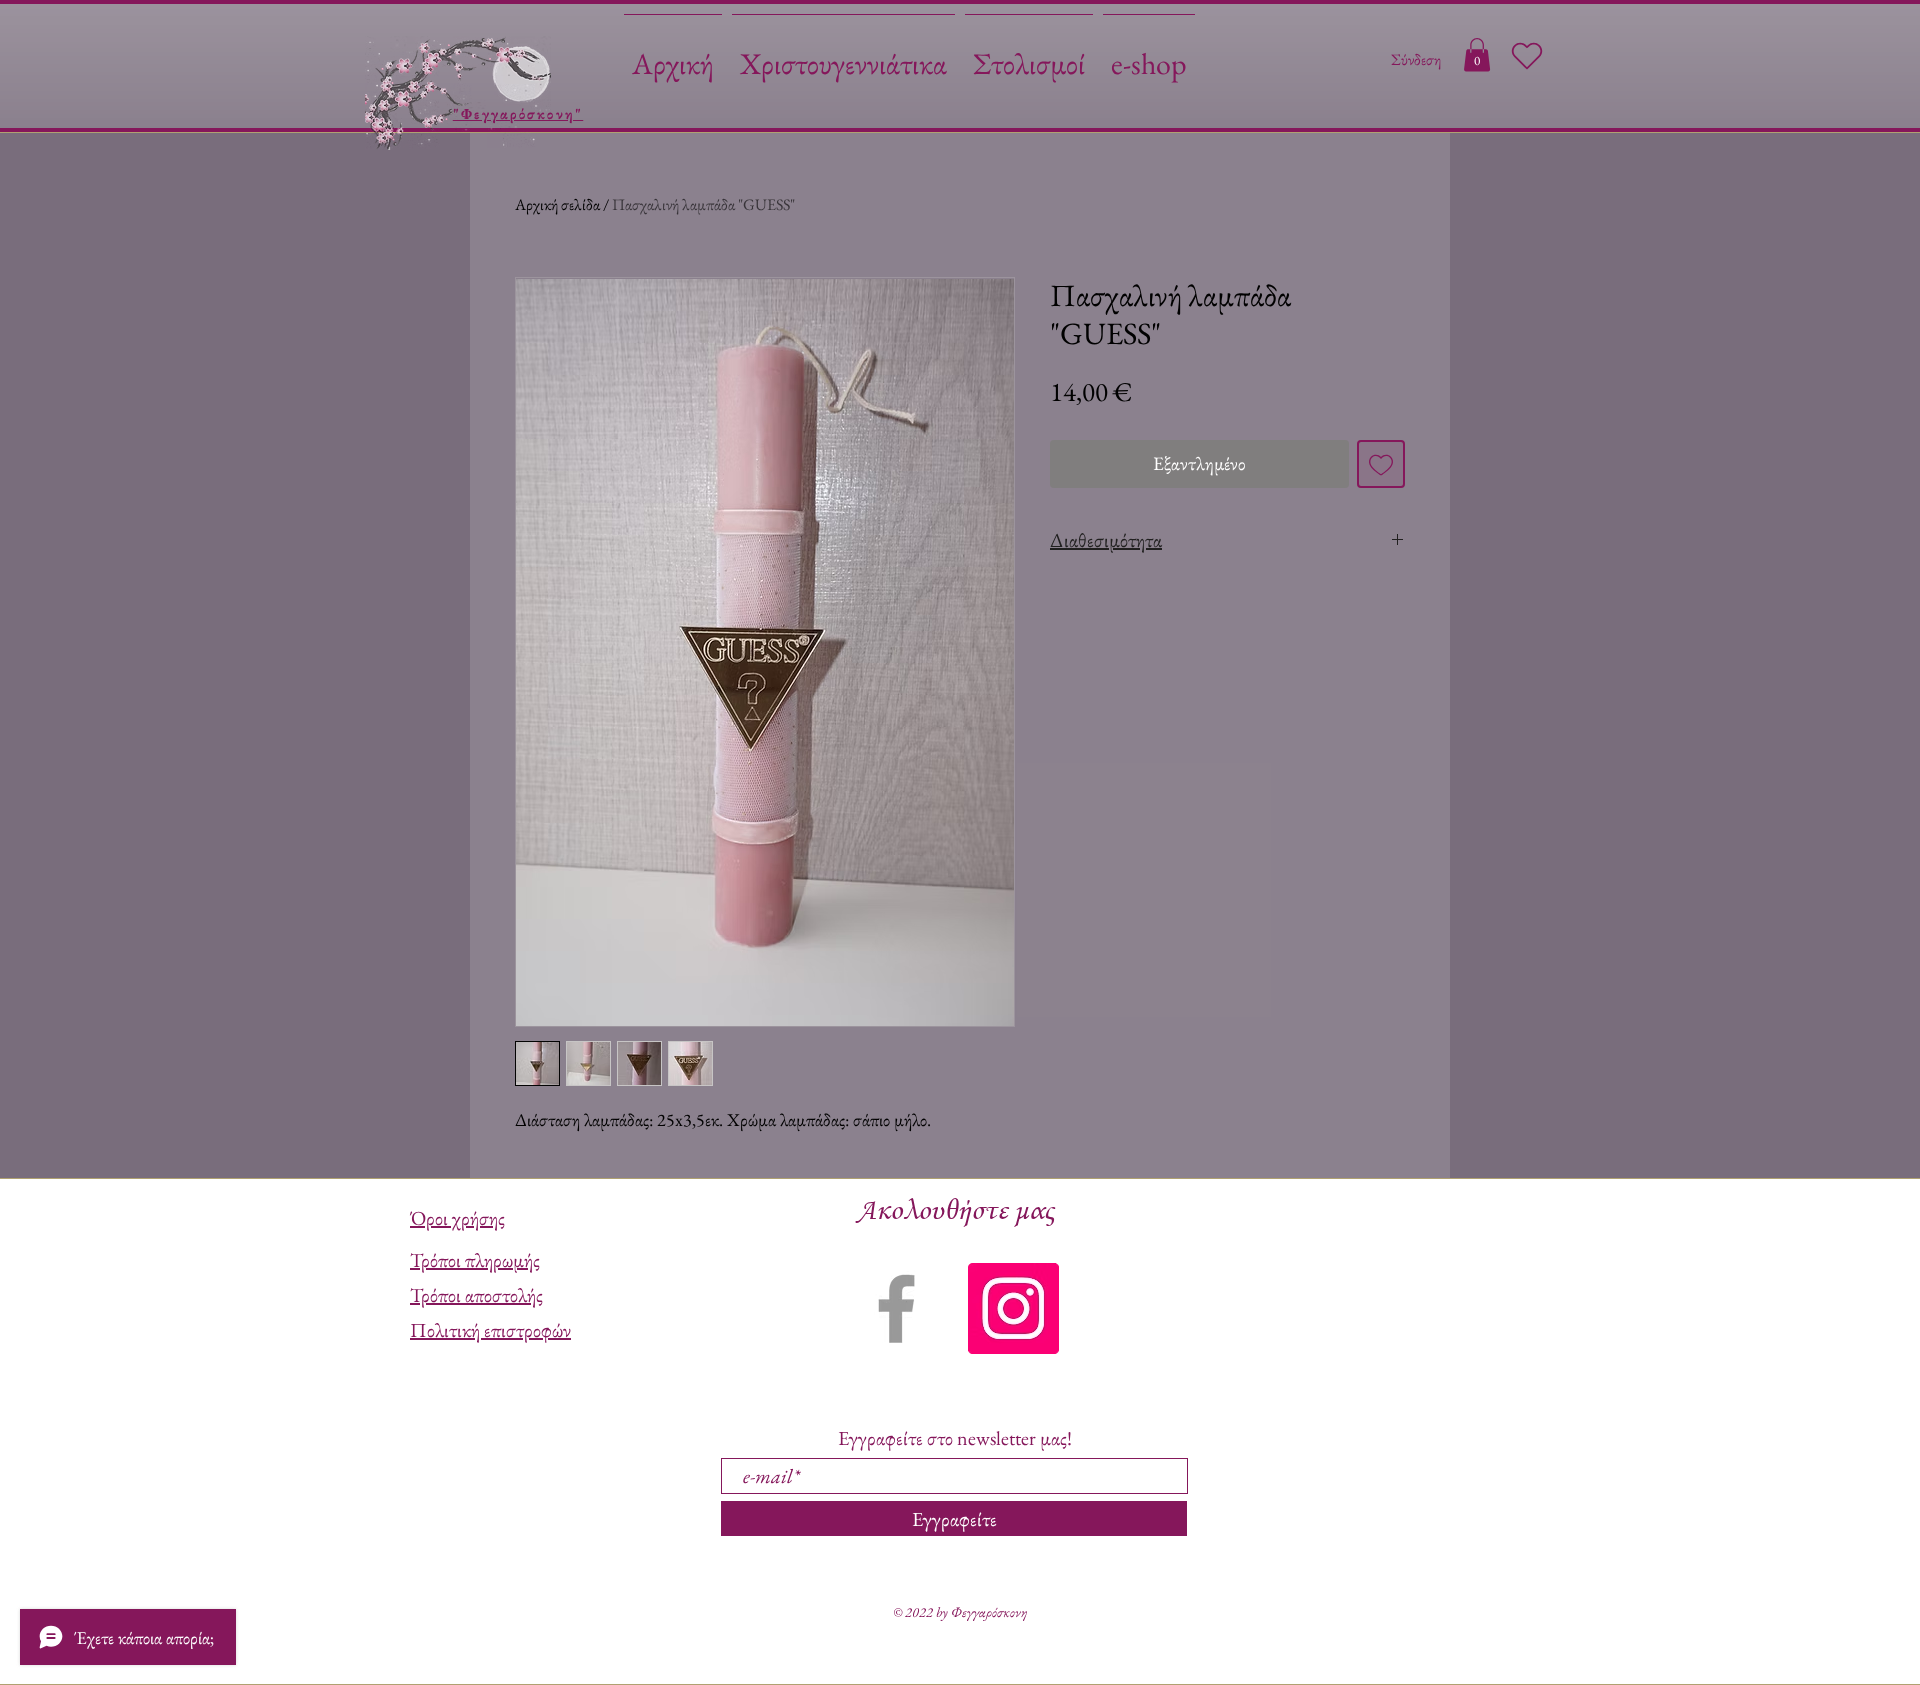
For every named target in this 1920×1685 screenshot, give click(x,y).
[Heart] (1527, 56)
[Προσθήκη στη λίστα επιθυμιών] (1381, 464)
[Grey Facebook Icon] (896, 1308)
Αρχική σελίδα (557, 204)
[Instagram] (1013, 1308)
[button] (1477, 54)
